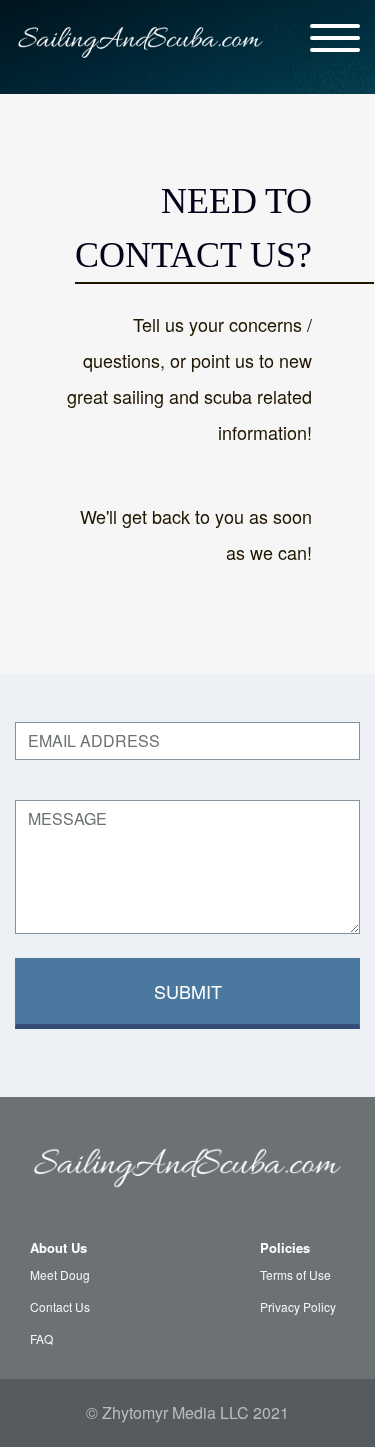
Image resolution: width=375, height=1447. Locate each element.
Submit (188, 991)
